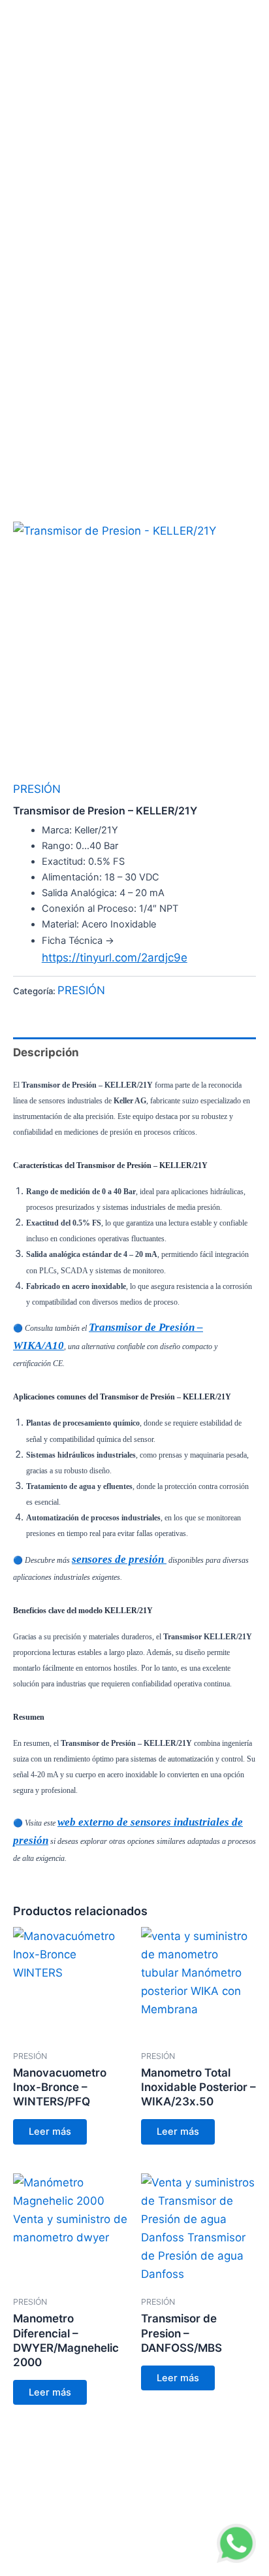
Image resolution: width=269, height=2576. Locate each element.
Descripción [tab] (46, 1052)
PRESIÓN (37, 789)
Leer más (50, 2132)
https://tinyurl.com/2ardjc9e (115, 958)
